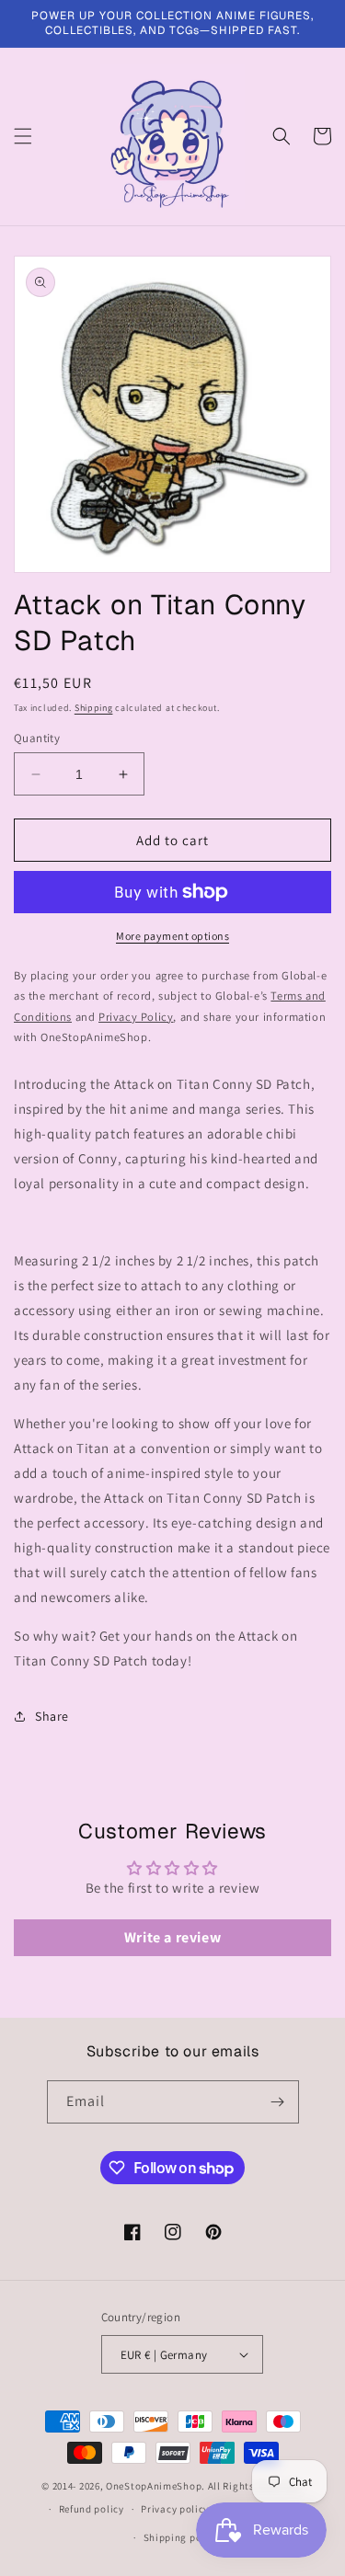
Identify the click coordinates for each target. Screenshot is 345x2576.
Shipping (94, 708)
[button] (23, 136)
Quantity (37, 738)
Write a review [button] (172, 1937)
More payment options (172, 936)
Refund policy (92, 2509)
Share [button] (52, 1716)
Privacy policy (175, 2509)
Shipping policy (182, 2537)
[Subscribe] (278, 2102)
